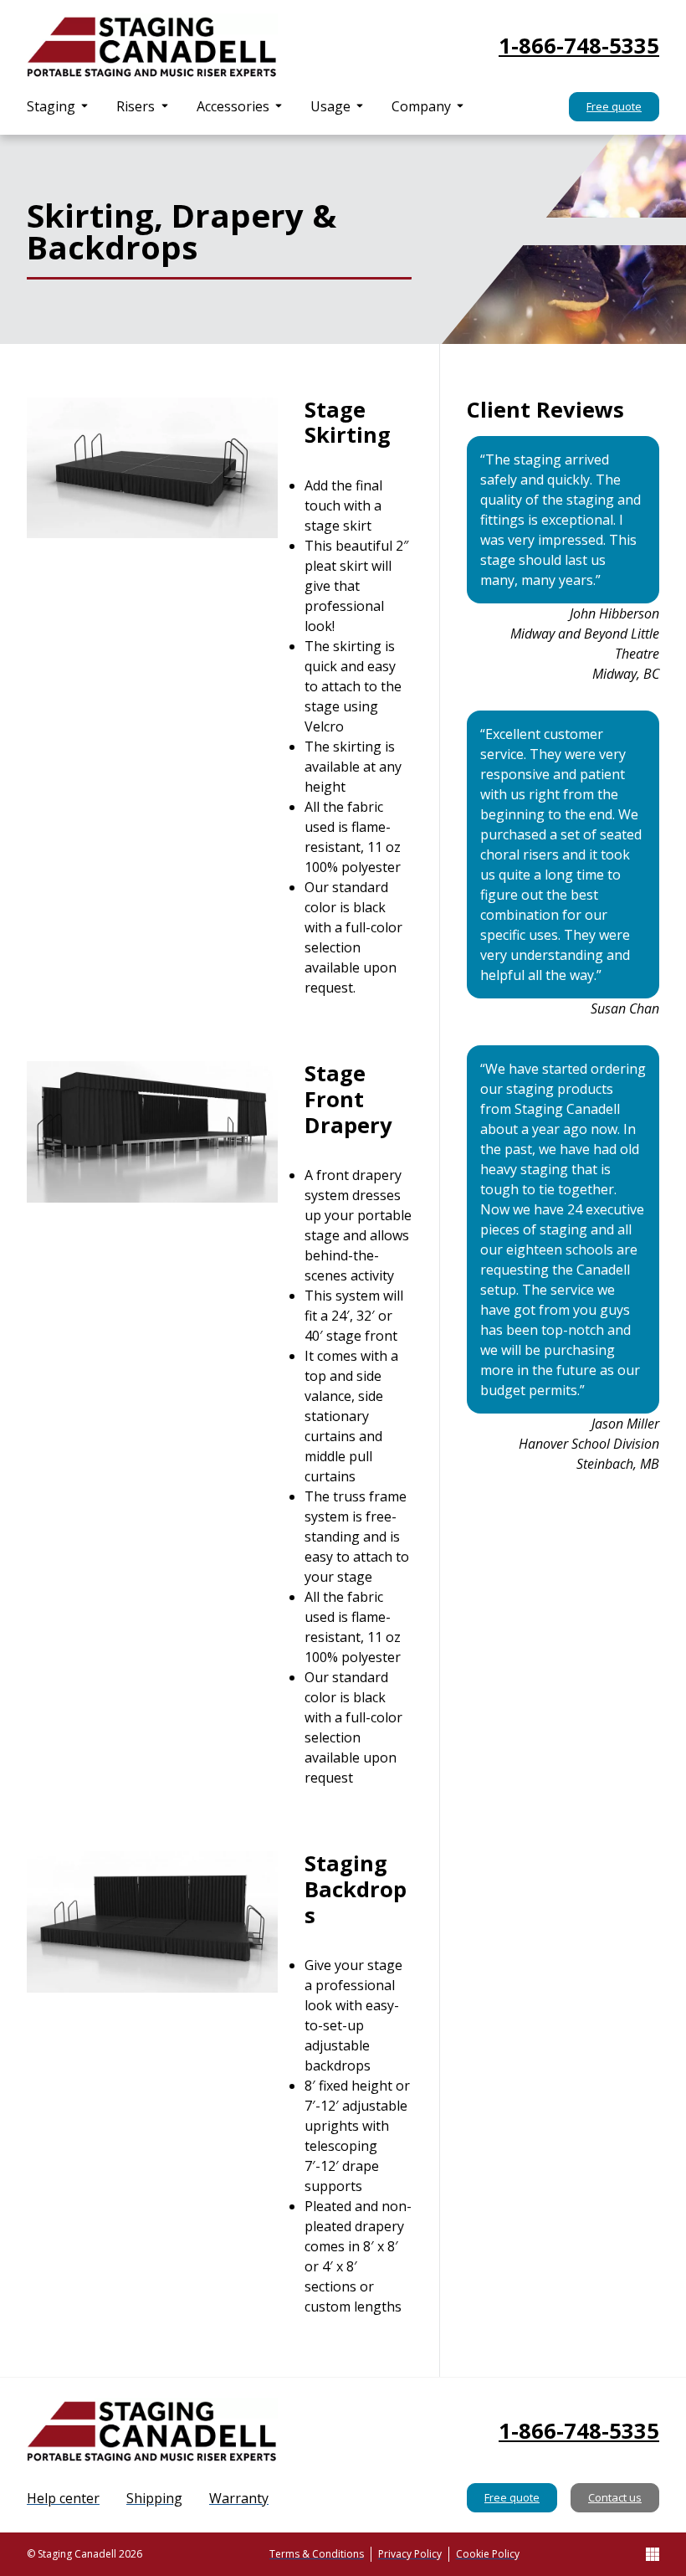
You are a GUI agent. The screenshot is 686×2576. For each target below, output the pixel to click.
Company (421, 106)
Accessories (233, 106)
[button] (58, 106)
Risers (136, 106)
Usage (330, 106)
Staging (51, 106)
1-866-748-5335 (579, 46)
